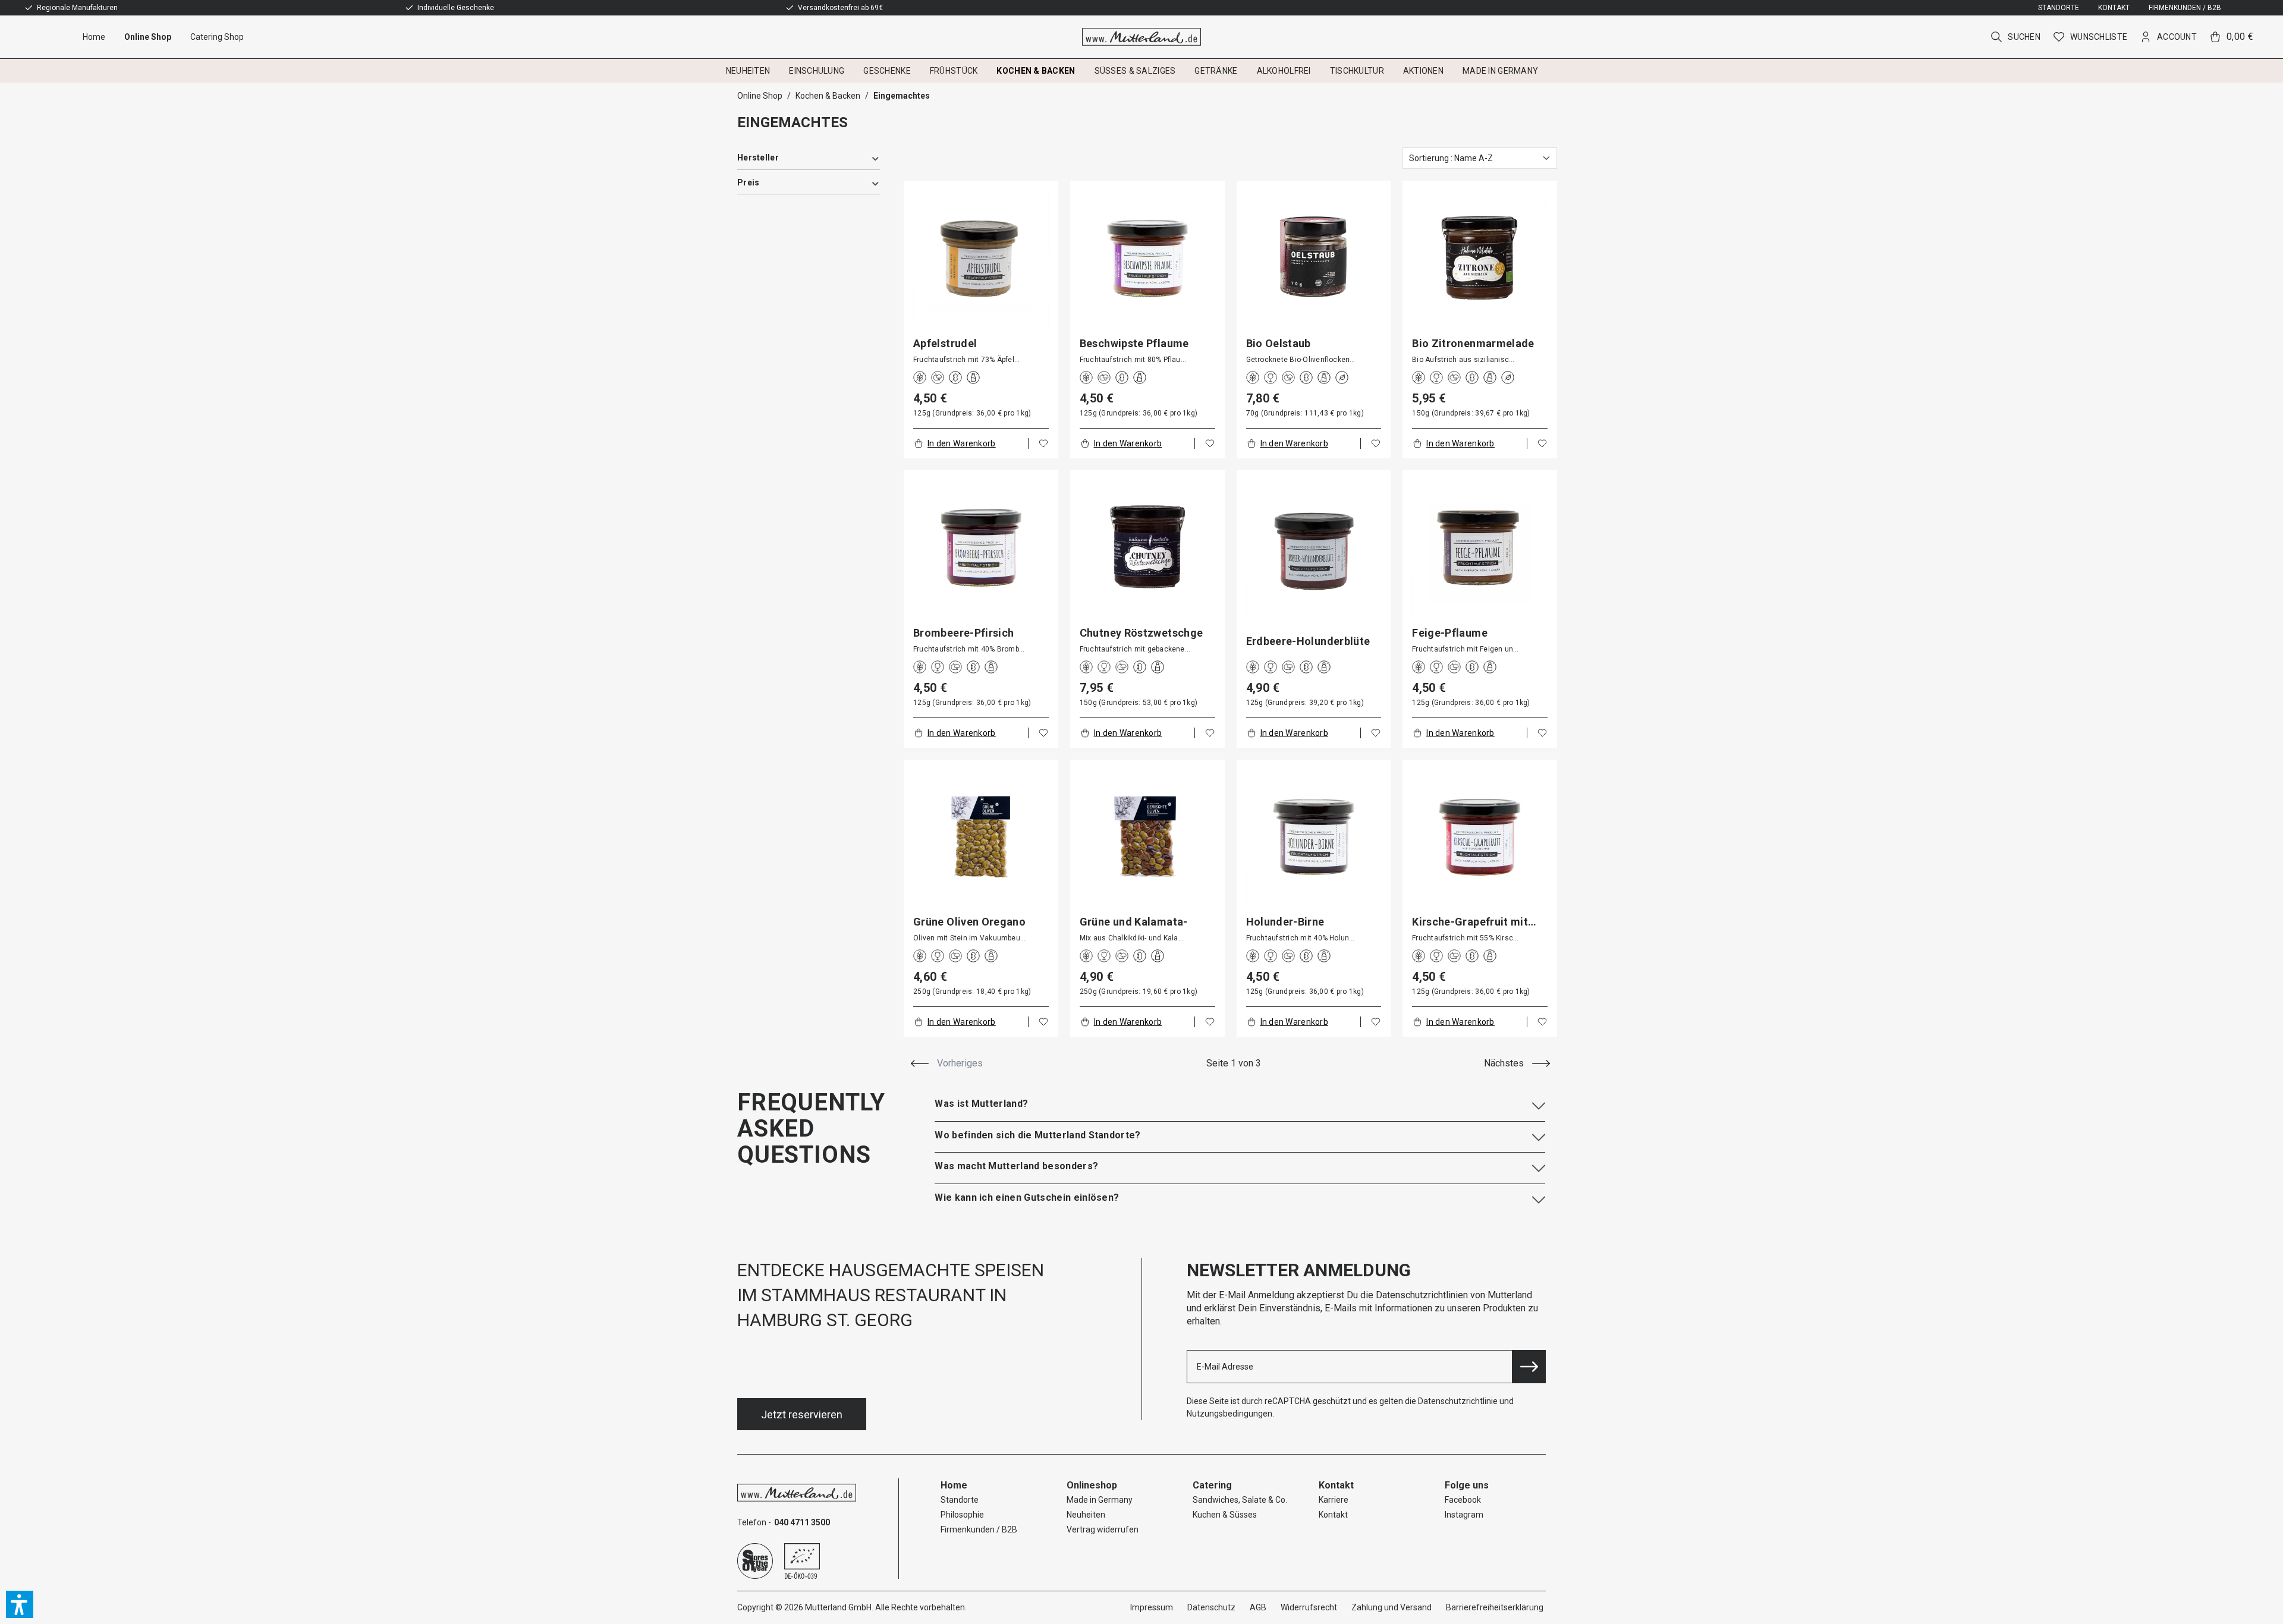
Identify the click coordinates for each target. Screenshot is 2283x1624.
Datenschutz (1211, 1607)
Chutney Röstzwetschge (1141, 633)
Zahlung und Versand (1392, 1607)
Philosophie (962, 1515)
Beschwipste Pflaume (1134, 344)
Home (954, 1485)
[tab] (1240, 1104)
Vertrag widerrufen (1103, 1529)
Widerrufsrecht (1309, 1607)
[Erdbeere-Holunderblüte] (1314, 552)
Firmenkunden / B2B (2185, 8)
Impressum (1152, 1607)
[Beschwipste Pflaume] (1147, 258)
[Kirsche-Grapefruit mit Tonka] (1480, 837)
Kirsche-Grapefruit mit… (1474, 922)
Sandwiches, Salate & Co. (1240, 1500)
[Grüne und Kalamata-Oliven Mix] (1147, 837)
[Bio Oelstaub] (1314, 258)
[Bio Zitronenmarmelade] (1480, 258)
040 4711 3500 (802, 1522)
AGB (1258, 1607)
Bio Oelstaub (1279, 344)
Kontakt (2114, 8)
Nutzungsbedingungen (1229, 1414)
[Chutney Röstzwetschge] (1147, 547)
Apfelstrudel (945, 344)
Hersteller (758, 158)
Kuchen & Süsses (1225, 1515)
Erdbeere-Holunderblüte (1308, 641)
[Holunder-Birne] (1314, 837)
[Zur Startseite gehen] (1142, 37)
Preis (748, 182)
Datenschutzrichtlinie (1458, 1401)
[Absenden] (1529, 1367)
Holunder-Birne (1285, 922)
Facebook (1463, 1500)
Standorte (2059, 8)
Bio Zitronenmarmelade (1473, 344)
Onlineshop (1092, 1485)
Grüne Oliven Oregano (969, 922)
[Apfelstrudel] (981, 258)
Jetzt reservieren (802, 1414)
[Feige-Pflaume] (1480, 547)
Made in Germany (1100, 1500)
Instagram (1464, 1515)
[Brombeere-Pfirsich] (981, 547)
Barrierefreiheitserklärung (1495, 1607)
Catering (1212, 1485)
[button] (20, 1604)
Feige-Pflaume (1450, 633)
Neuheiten (1086, 1515)
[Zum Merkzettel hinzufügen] (1043, 443)
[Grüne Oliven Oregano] (981, 837)
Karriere (1334, 1500)
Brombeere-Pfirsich (963, 633)
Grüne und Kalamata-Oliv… (1134, 922)
